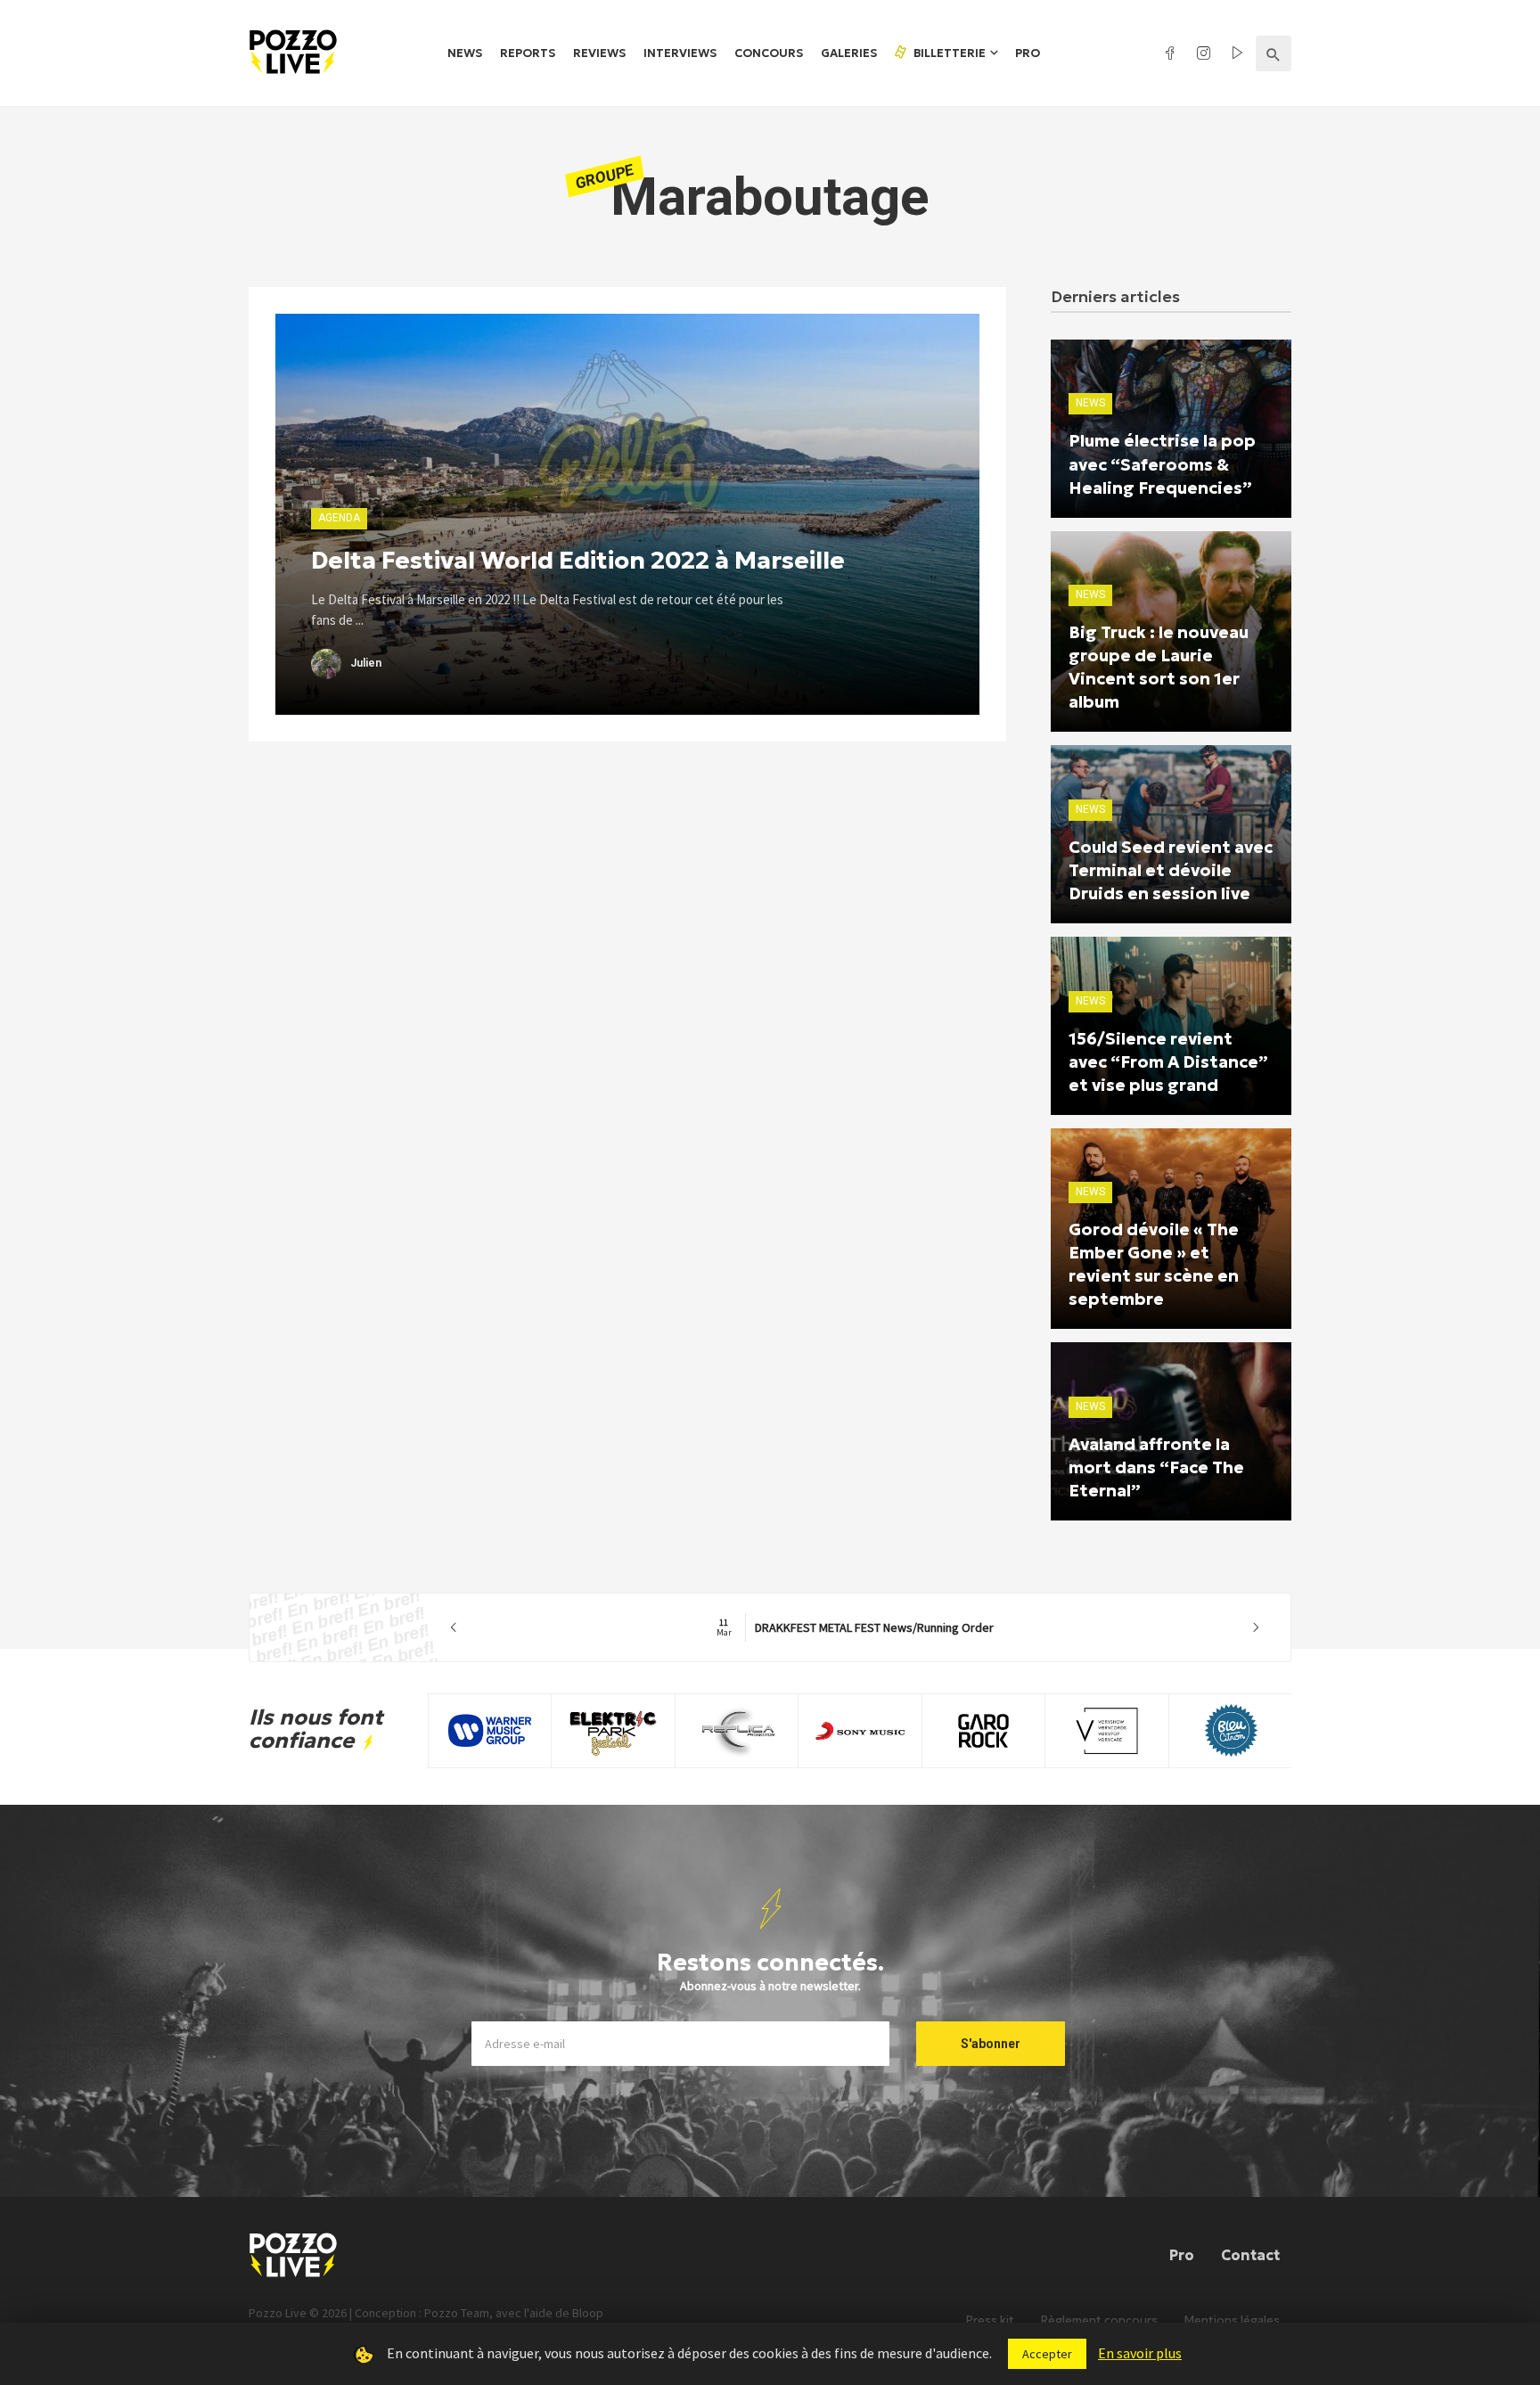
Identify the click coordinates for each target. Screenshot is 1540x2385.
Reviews (599, 53)
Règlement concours (1099, 2320)
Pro (1028, 53)
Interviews (680, 53)
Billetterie (948, 53)
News (465, 53)
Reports (528, 53)
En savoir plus (1140, 2353)
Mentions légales (1232, 2320)
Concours (769, 53)
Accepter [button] (1047, 2354)
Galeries (849, 53)
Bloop (588, 2313)
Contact (1250, 2255)
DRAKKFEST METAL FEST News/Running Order (855, 1627)
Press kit (990, 2320)
